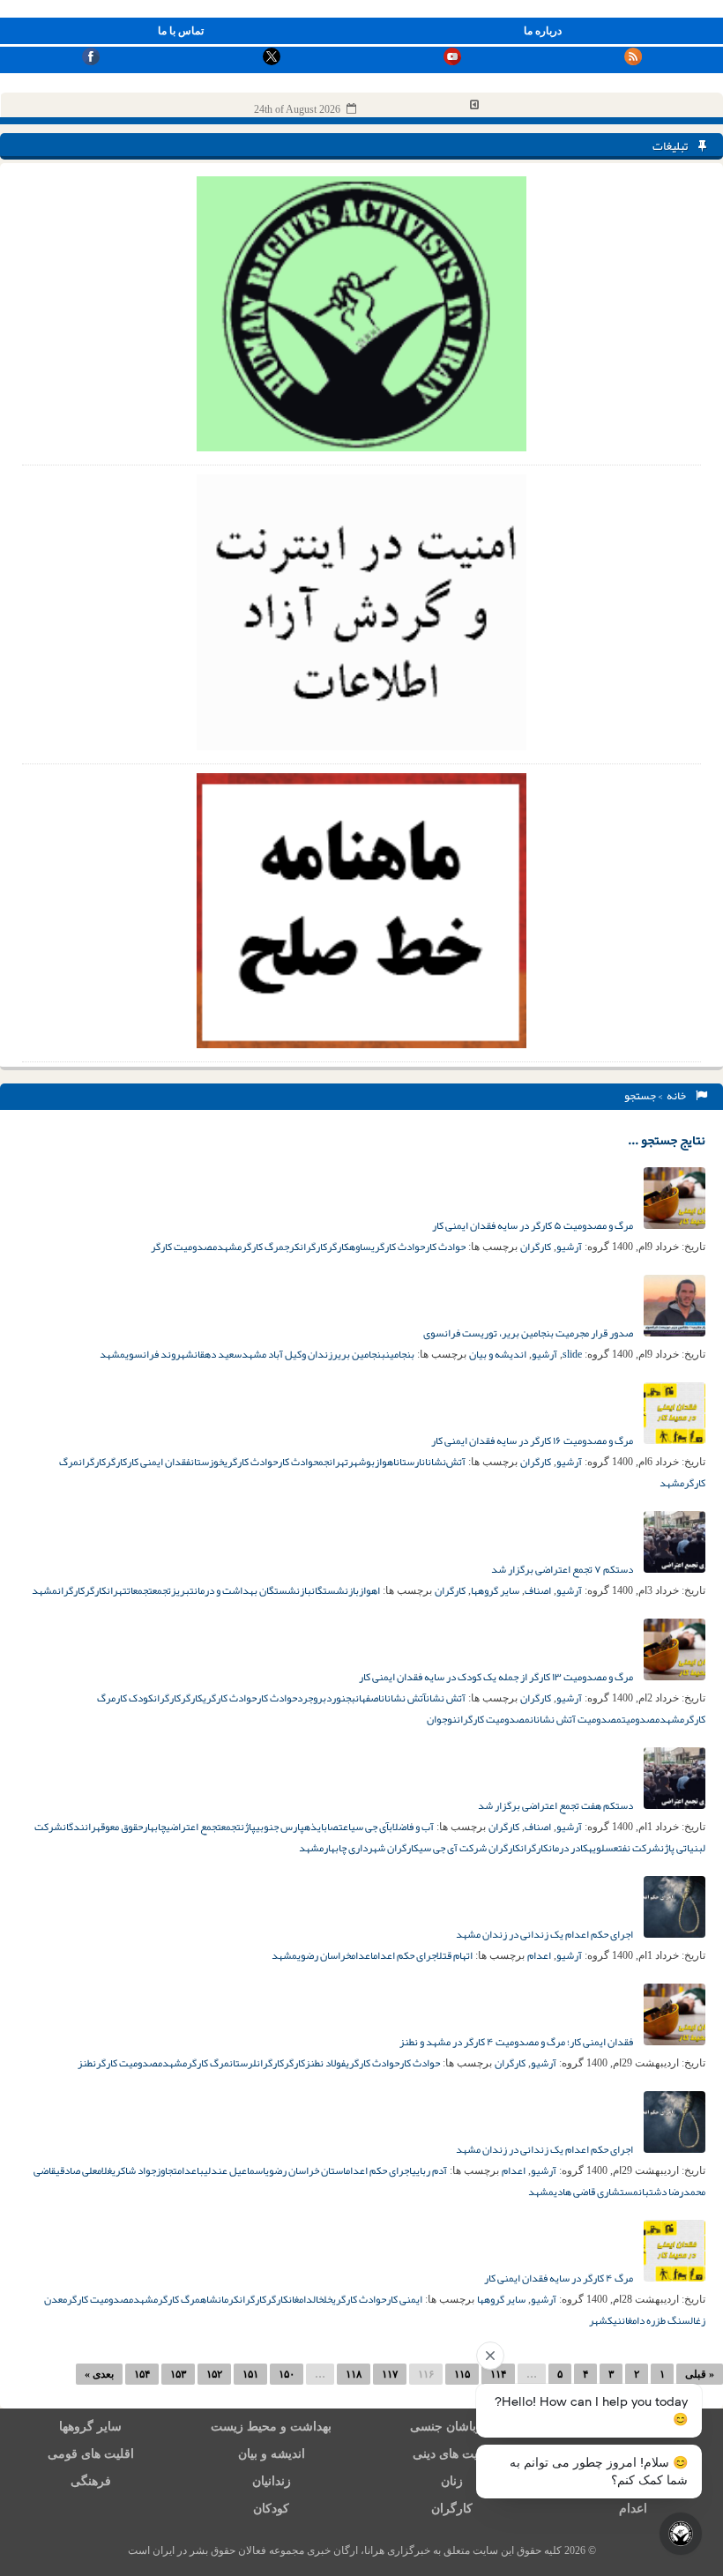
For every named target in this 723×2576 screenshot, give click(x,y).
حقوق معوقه (119, 1827)
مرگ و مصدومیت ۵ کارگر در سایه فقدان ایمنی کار (533, 1225)
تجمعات (140, 1590)
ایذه (314, 1827)
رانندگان (79, 1827)
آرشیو (569, 1247)
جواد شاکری (134, 2170)
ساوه (360, 1247)
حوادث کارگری (398, 1247)
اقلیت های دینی (452, 2454)
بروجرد (312, 1698)
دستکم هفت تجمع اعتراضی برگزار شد (556, 1805)
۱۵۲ (214, 2374)
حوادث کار (445, 1247)
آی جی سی (370, 1827)
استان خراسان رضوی (306, 2170)
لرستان (243, 2063)
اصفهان (368, 1698)
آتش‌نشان (447, 1462)
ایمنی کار (404, 2299)
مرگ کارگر (263, 1247)
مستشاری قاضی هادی (596, 2192)
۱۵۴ (142, 2374)
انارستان (412, 1462)
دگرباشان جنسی (452, 2427)
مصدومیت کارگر (184, 1247)
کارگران (536, 1247)
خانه (678, 1096)
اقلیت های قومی (91, 2454)
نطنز (87, 2063)
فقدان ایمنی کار (159, 1462)
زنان (452, 2481)
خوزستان (207, 1462)
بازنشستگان (335, 1590)
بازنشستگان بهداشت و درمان (253, 1590)
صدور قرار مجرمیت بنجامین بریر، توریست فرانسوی (529, 1333)
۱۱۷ (390, 2374)
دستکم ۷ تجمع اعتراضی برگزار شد (563, 1569)
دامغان (301, 2299)
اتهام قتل (455, 1955)
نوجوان (442, 1719)
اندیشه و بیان (498, 1354)
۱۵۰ (287, 2374)
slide (572, 1354)
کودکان (271, 2509)
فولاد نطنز (325, 2063)
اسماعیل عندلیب (232, 2170)
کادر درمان (568, 1848)
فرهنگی (91, 2481)
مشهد (229, 1247)
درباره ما (543, 31)
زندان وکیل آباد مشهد (287, 1354)
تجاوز (167, 2170)
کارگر (338, 1247)
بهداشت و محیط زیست (271, 2427)
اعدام (539, 1955)
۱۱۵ (462, 2374)
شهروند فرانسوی (160, 1354)
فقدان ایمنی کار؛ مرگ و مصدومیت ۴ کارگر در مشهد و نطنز (517, 2042)
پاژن (248, 1827)
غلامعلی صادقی (84, 2170)
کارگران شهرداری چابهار (371, 1848)
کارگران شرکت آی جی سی (470, 1848)
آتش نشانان (403, 1698)
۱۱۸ (354, 2374)
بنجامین (400, 1354)
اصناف (538, 1590)
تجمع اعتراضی (194, 1827)
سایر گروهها (495, 1590)
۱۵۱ (250, 2374)
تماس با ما (181, 31)
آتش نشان (446, 1698)
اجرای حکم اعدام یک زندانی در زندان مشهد (545, 1934)
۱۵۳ (178, 2374)
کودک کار (134, 1698)
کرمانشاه (220, 2299)
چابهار (154, 1827)
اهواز (385, 1462)
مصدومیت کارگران (493, 1719)
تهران (339, 1462)
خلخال (323, 2299)
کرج (292, 1247)
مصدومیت (641, 1719)
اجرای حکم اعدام (405, 1955)
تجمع (162, 1590)
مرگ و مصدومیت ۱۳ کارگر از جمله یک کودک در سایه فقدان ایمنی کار (497, 1677)
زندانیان (272, 2481)
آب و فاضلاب (411, 1827)
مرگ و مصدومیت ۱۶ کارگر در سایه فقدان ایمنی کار (533, 1441)
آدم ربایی (429, 2170)
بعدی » (99, 2374)
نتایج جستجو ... (667, 1140)
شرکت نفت (639, 1848)
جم (324, 1462)
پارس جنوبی (280, 1827)
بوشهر (361, 1462)
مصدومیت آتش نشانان (576, 1719)
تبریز (183, 1590)
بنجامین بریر (359, 1354)
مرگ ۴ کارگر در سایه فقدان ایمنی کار (559, 2278)
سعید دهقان (218, 1354)
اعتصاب (337, 1827)
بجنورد (341, 1698)
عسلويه (603, 1848)
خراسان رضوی (324, 1955)
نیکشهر (605, 2320)
